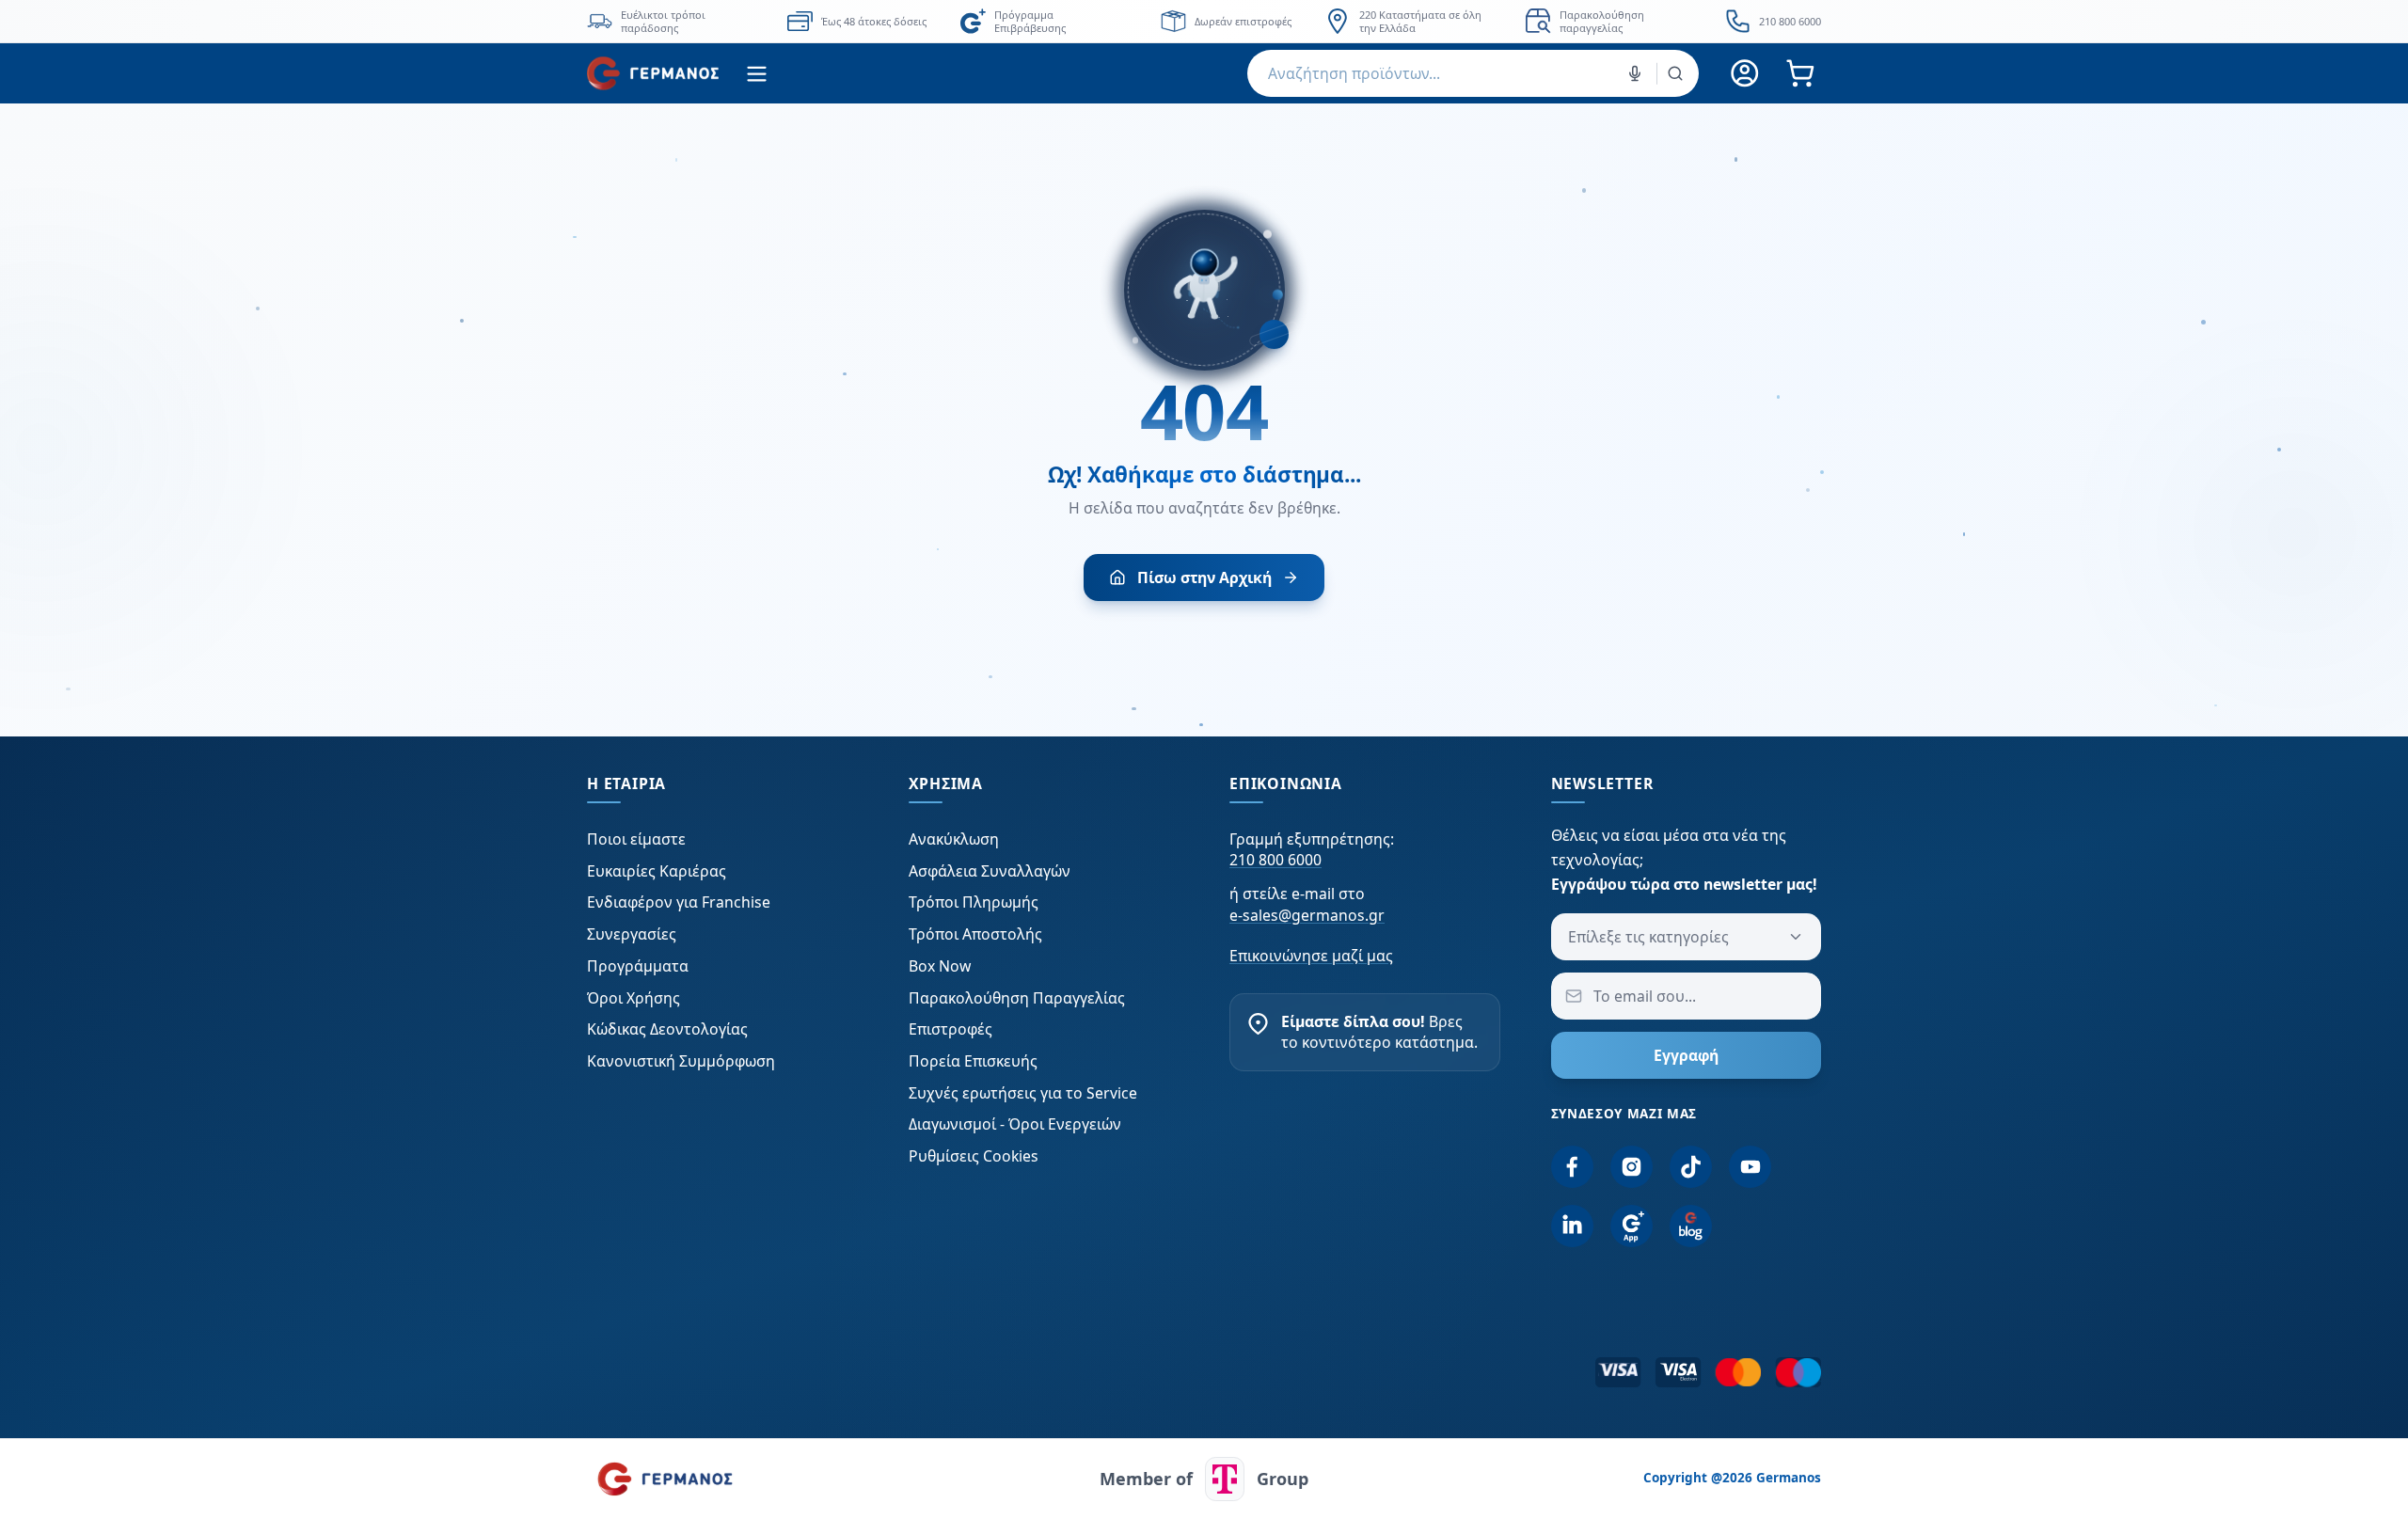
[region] (1204, 21)
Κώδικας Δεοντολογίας (667, 1029)
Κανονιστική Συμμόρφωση (681, 1061)
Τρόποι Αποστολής (975, 934)
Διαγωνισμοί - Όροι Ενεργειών (1015, 1124)
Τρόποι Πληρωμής (974, 902)
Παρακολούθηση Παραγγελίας (1017, 998)
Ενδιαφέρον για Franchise (679, 902)
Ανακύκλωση (954, 839)
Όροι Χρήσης (634, 998)
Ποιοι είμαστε (636, 839)
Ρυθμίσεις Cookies (974, 1156)
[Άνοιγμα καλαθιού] (1800, 74)
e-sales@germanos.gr (1307, 915)
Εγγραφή (1686, 1055)
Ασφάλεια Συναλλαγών (990, 871)
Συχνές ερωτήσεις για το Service (1023, 1093)
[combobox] (1473, 73)
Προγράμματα (638, 966)
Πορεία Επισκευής (973, 1061)
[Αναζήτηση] (1675, 73)
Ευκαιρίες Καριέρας (657, 871)
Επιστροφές (951, 1029)
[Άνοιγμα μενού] (757, 74)
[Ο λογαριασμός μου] (1745, 74)
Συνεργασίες (632, 934)
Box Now (940, 966)
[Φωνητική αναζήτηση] (1635, 73)
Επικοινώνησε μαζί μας (1311, 956)
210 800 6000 (1275, 860)
